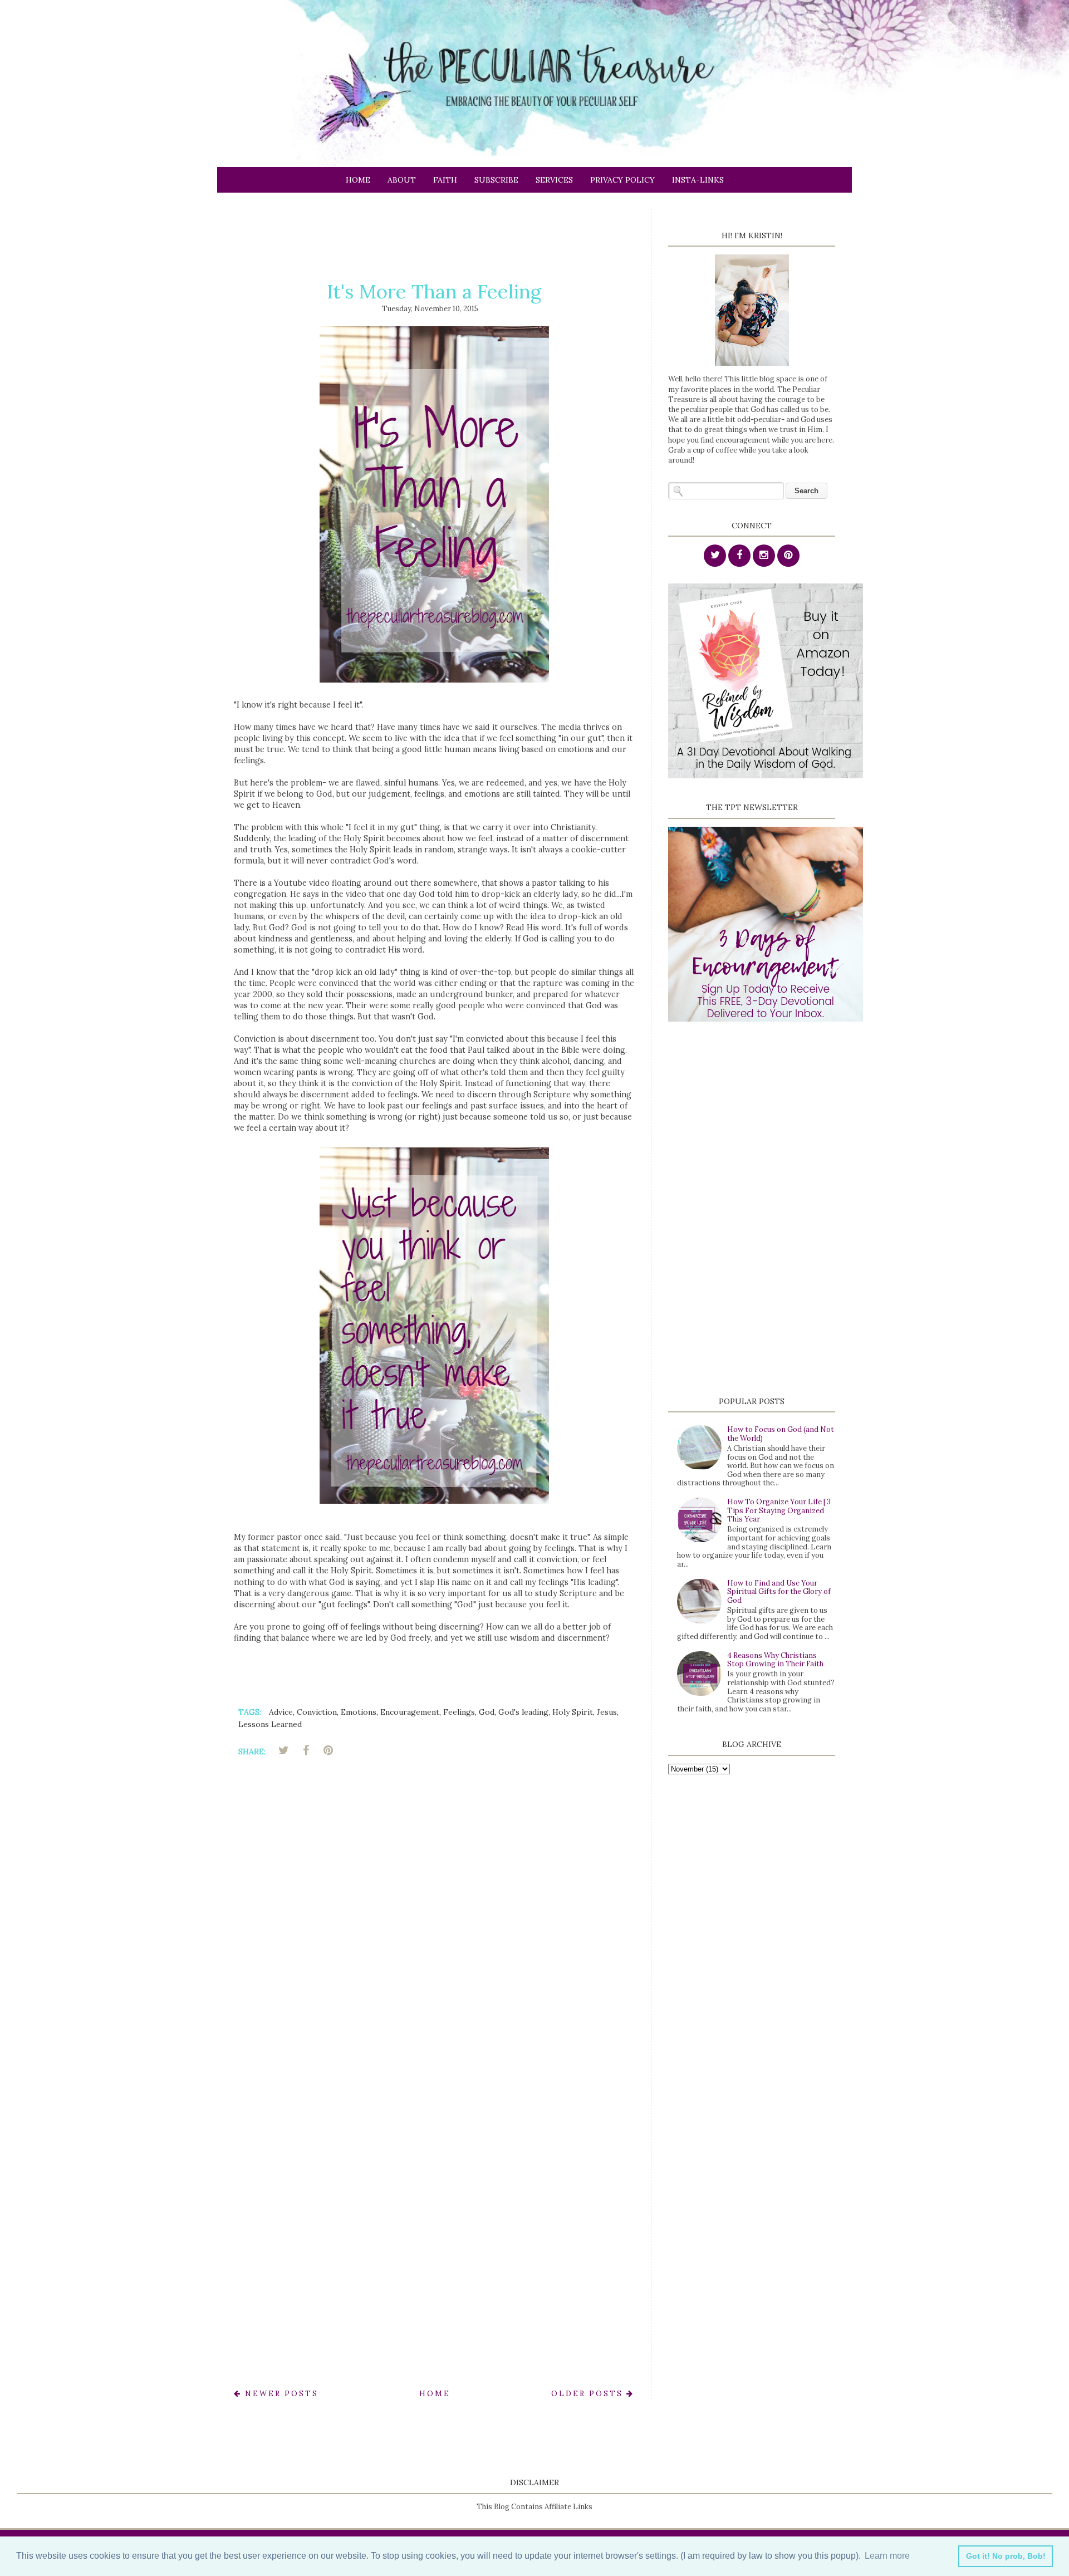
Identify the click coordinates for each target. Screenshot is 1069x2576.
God (487, 1712)
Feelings (459, 1712)
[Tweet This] (283, 1750)
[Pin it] (328, 1750)
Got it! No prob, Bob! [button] (1006, 2556)
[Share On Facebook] (306, 1750)
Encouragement (410, 1712)
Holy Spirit (573, 1712)
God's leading (523, 1712)
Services (554, 180)
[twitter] (715, 556)
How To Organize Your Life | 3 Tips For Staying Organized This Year (779, 1510)
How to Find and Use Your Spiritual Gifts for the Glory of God (779, 1592)
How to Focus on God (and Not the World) (781, 1434)
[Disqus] (434, 1924)
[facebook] (739, 556)
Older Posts (589, 2394)
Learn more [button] (887, 2556)
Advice (281, 1712)
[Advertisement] (437, 234)
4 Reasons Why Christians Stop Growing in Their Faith (775, 1660)
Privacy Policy (622, 180)
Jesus (607, 1712)
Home (358, 180)
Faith (445, 180)
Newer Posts (280, 2394)
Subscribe (496, 180)
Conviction (317, 1712)
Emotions (359, 1712)
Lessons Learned (270, 1724)
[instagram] (764, 556)
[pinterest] (788, 556)
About (402, 180)
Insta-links (698, 180)
